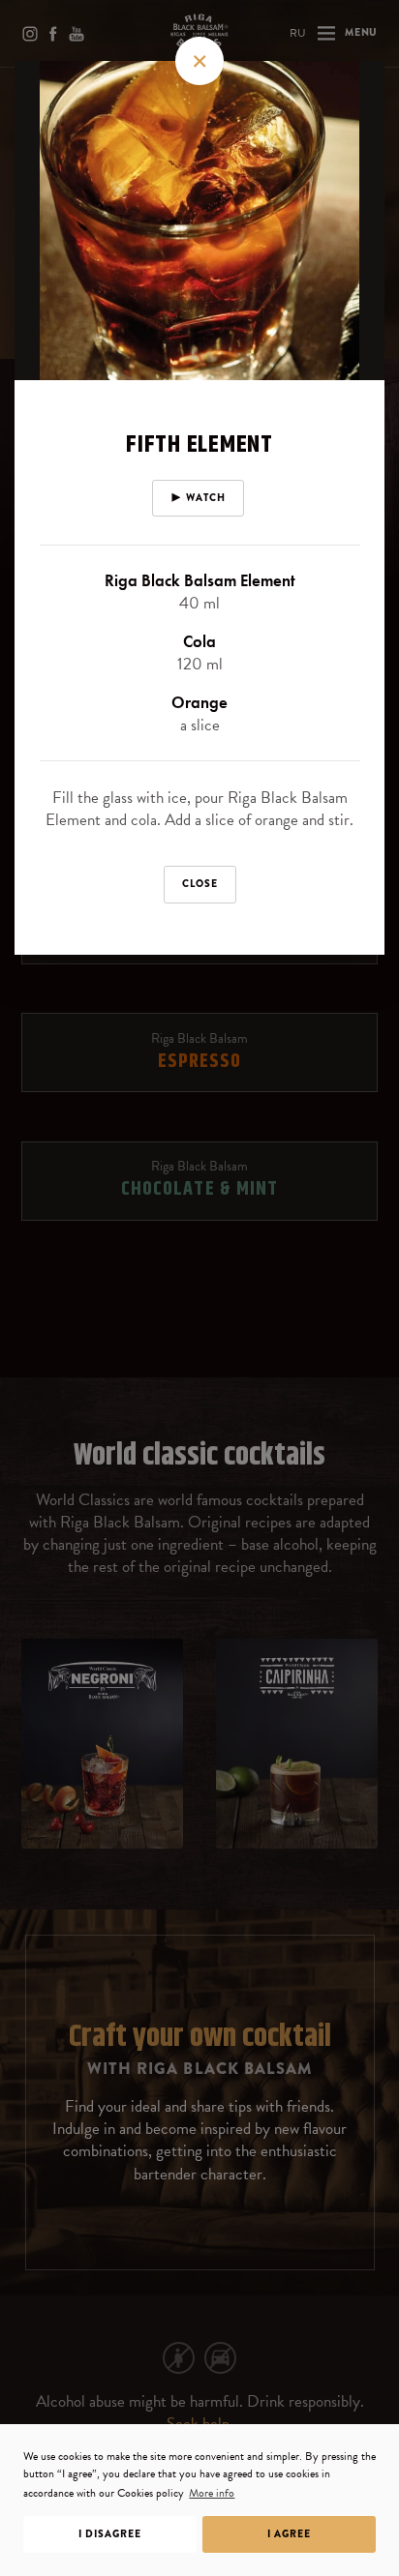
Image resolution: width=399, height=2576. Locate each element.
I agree (289, 2534)
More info (212, 2493)
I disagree (110, 2534)
